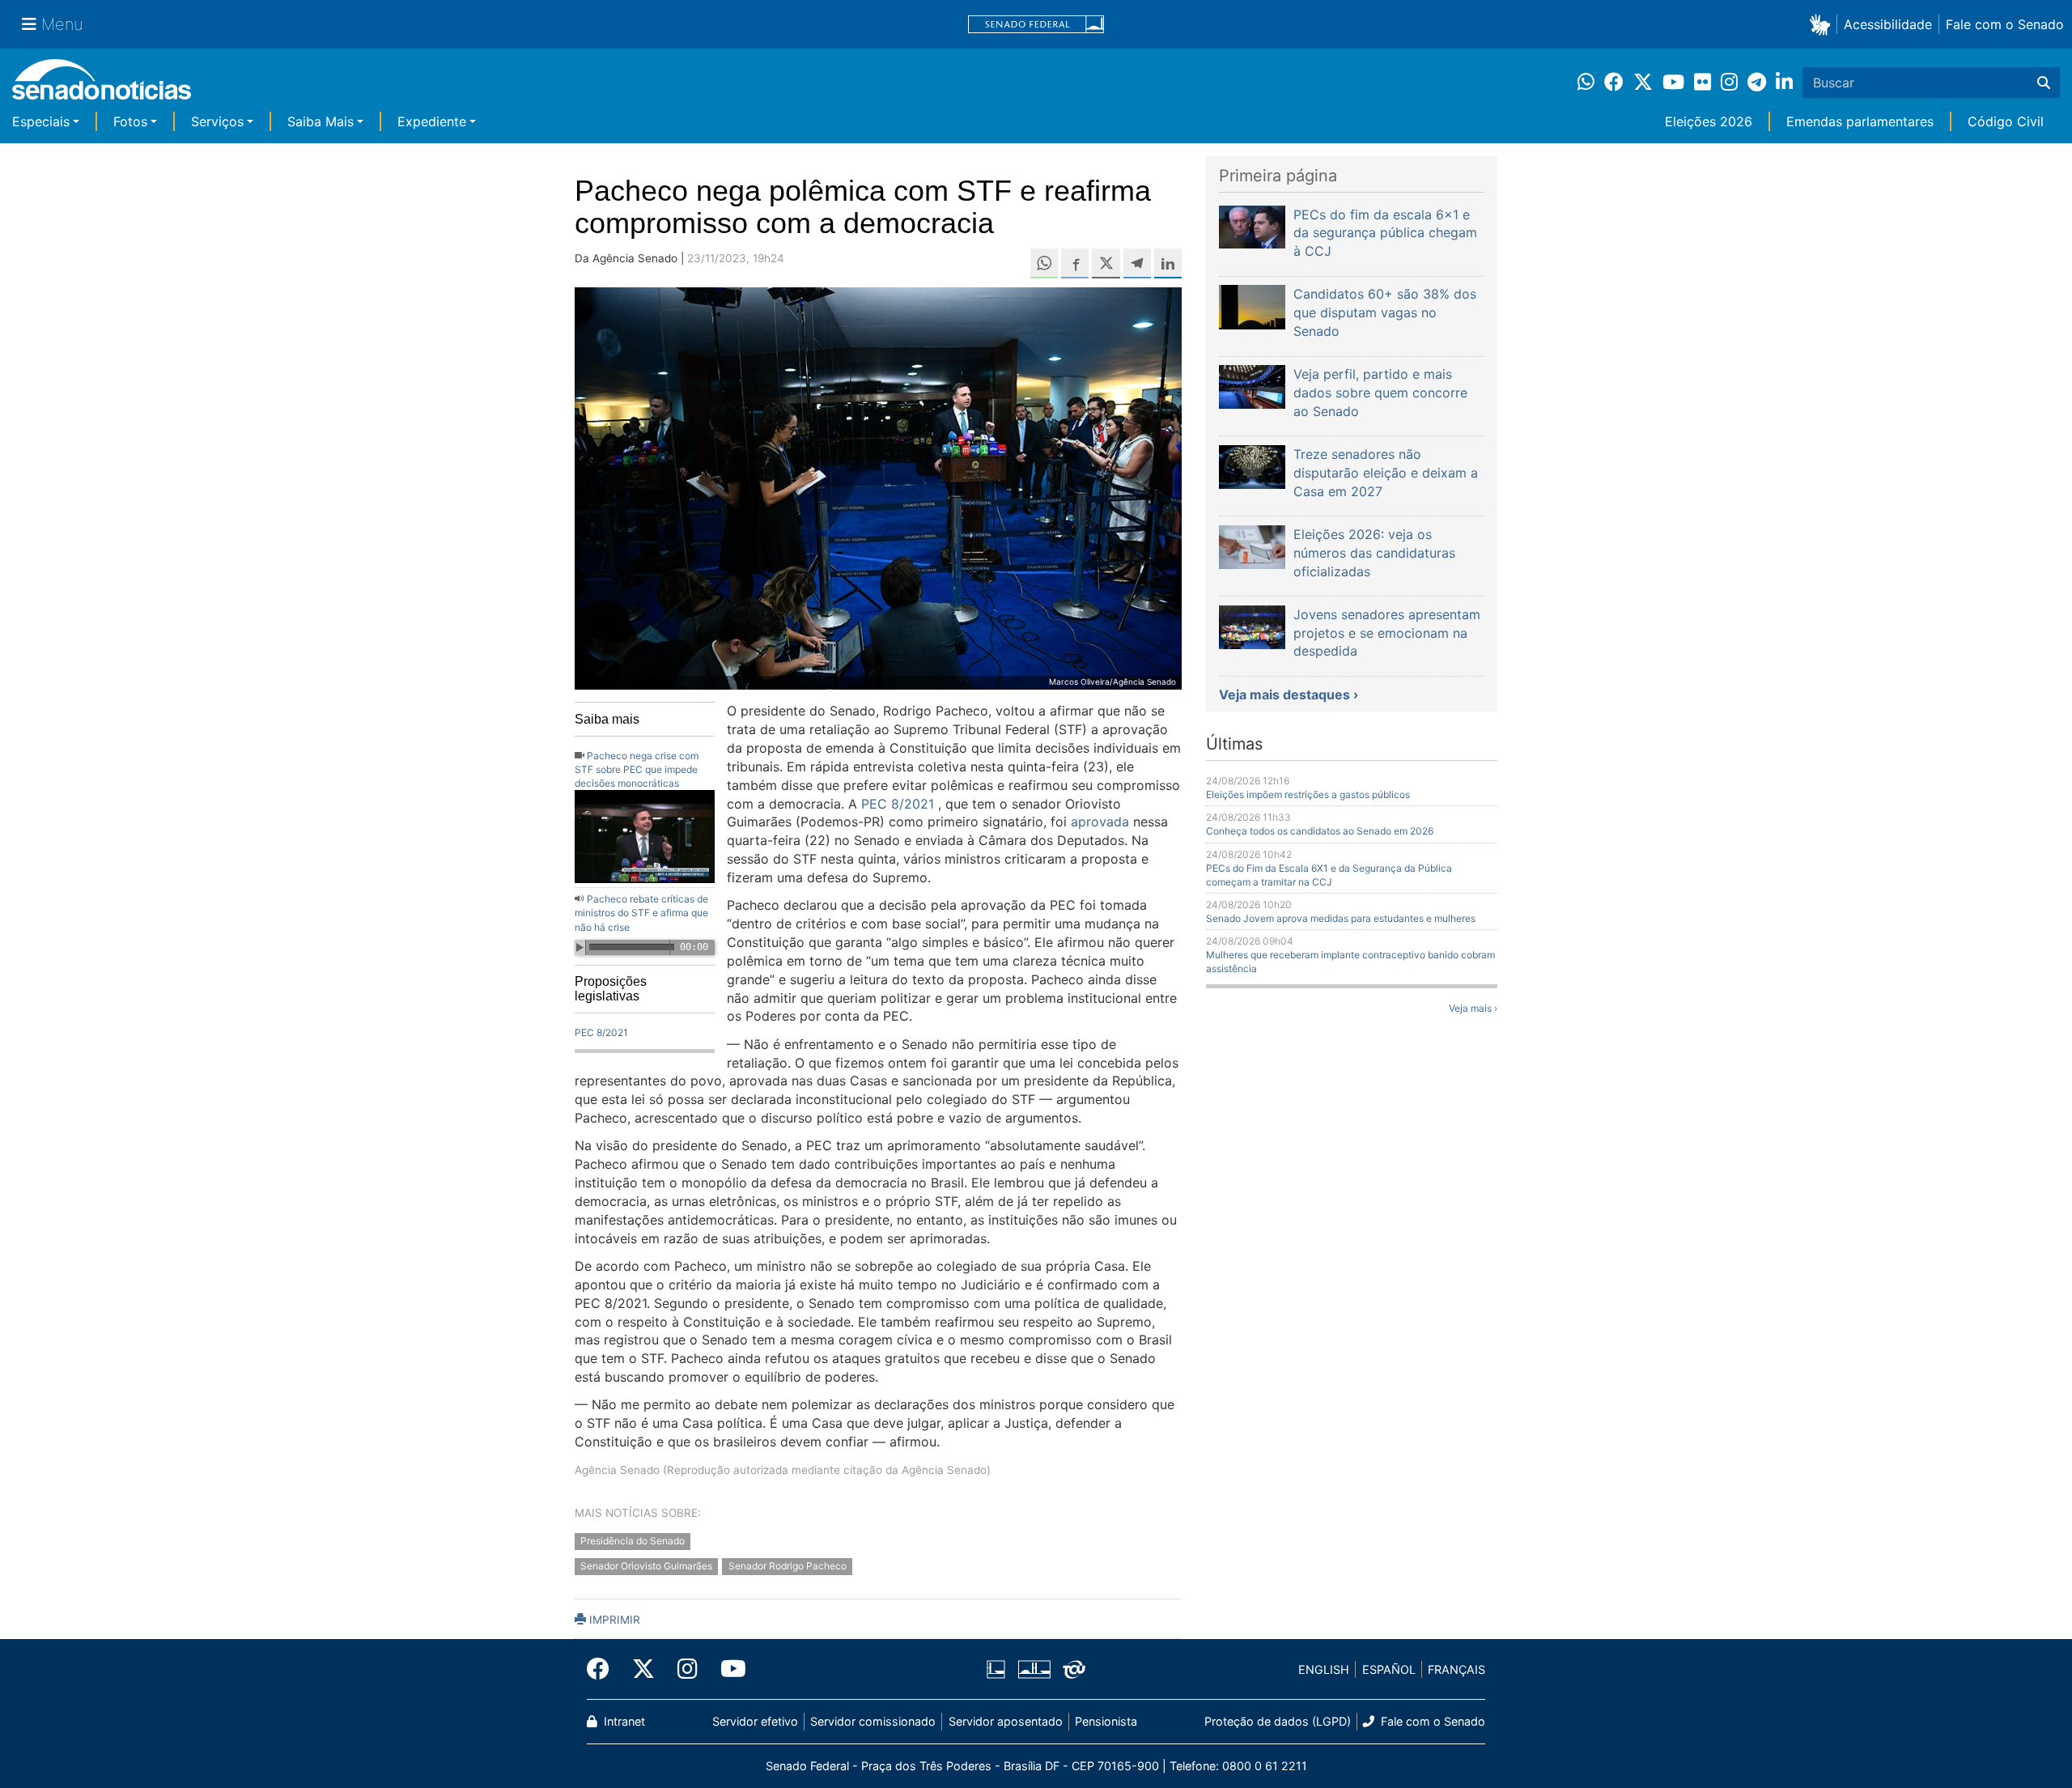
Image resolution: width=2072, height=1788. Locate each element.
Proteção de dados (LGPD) (1278, 1721)
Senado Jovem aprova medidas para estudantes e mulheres (1341, 918)
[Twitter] (643, 1669)
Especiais (41, 121)
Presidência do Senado (633, 1542)
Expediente (432, 121)
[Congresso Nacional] (1034, 1669)
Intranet (623, 1721)
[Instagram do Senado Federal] (688, 1669)
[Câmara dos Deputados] (996, 1669)
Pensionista (1106, 1721)
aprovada (1100, 822)
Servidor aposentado (1006, 1721)
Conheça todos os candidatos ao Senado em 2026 (1320, 831)
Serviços (217, 121)
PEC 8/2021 (601, 1032)
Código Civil (2006, 121)
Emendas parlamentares (1860, 121)
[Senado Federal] (1036, 25)
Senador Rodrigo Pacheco (788, 1566)
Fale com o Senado (2005, 24)
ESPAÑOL (1389, 1669)
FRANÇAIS (1456, 1669)
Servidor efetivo (755, 1721)
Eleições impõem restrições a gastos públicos (1308, 794)
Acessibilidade (1888, 24)
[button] (1823, 24)
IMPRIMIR (613, 1620)
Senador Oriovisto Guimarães (646, 1566)
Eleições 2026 (1709, 121)
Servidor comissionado (873, 1721)
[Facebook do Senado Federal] (604, 1669)
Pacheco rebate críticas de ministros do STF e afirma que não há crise (641, 913)
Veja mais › (1473, 1008)
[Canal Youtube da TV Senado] (728, 1669)
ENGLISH (1324, 1669)
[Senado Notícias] (102, 85)
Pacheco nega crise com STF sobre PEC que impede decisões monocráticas (637, 769)
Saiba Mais (321, 121)
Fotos (130, 121)
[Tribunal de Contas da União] (1074, 1669)
